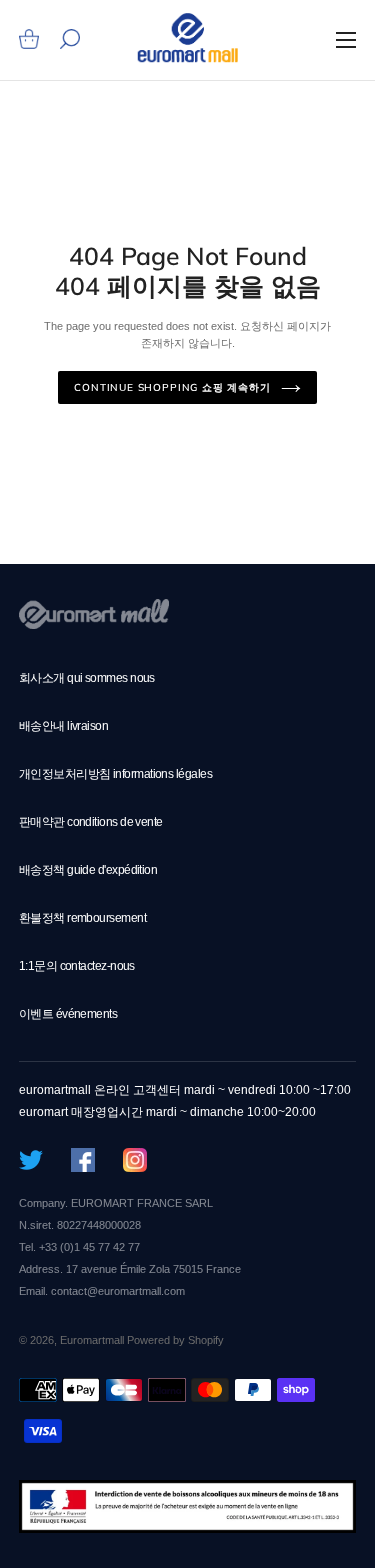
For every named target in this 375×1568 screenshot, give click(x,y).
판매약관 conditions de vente (91, 822)
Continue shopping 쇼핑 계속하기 (172, 387)
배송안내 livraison (63, 726)
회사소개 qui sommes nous (87, 678)
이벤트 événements (68, 1014)
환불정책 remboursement (82, 918)
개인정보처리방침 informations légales (115, 774)
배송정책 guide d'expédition (88, 870)
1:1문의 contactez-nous (77, 966)
